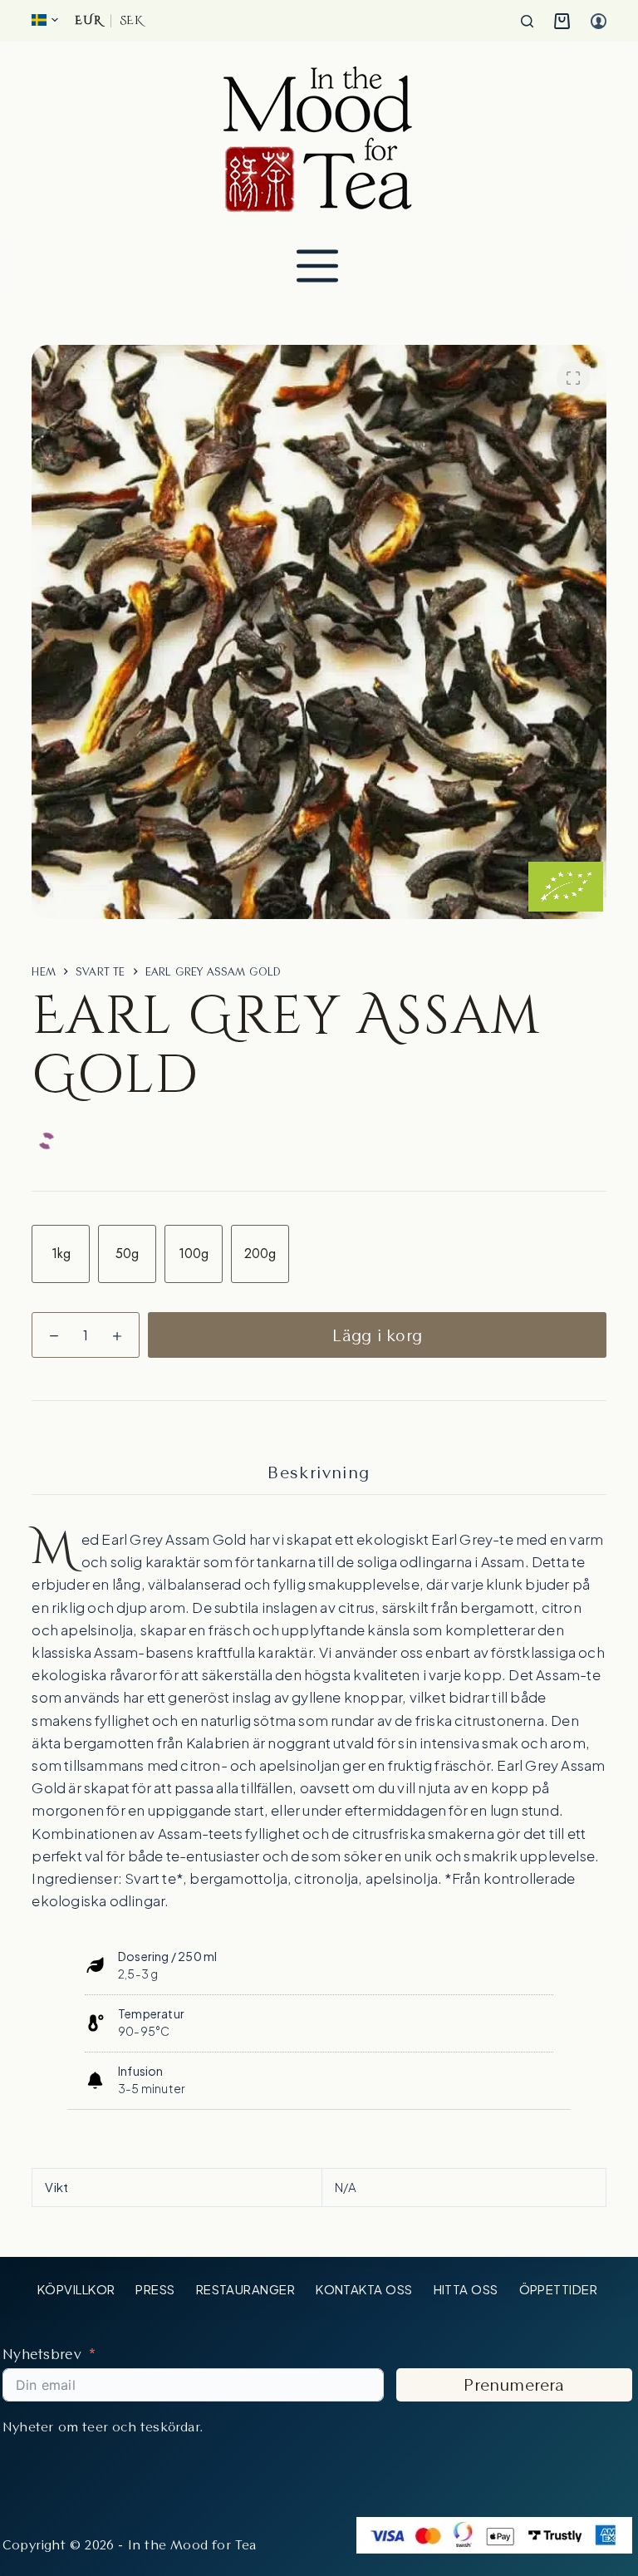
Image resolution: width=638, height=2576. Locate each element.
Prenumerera (514, 2385)
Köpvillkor (76, 2289)
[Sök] (527, 21)
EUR (88, 21)
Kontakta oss (364, 2289)
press (155, 2289)
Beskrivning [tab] (319, 1472)
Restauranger (245, 2289)
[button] (45, 20)
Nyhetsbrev (42, 2354)
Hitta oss (466, 2289)
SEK (131, 21)
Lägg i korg (377, 1335)
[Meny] (317, 266)
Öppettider (559, 2289)
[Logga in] (599, 21)
